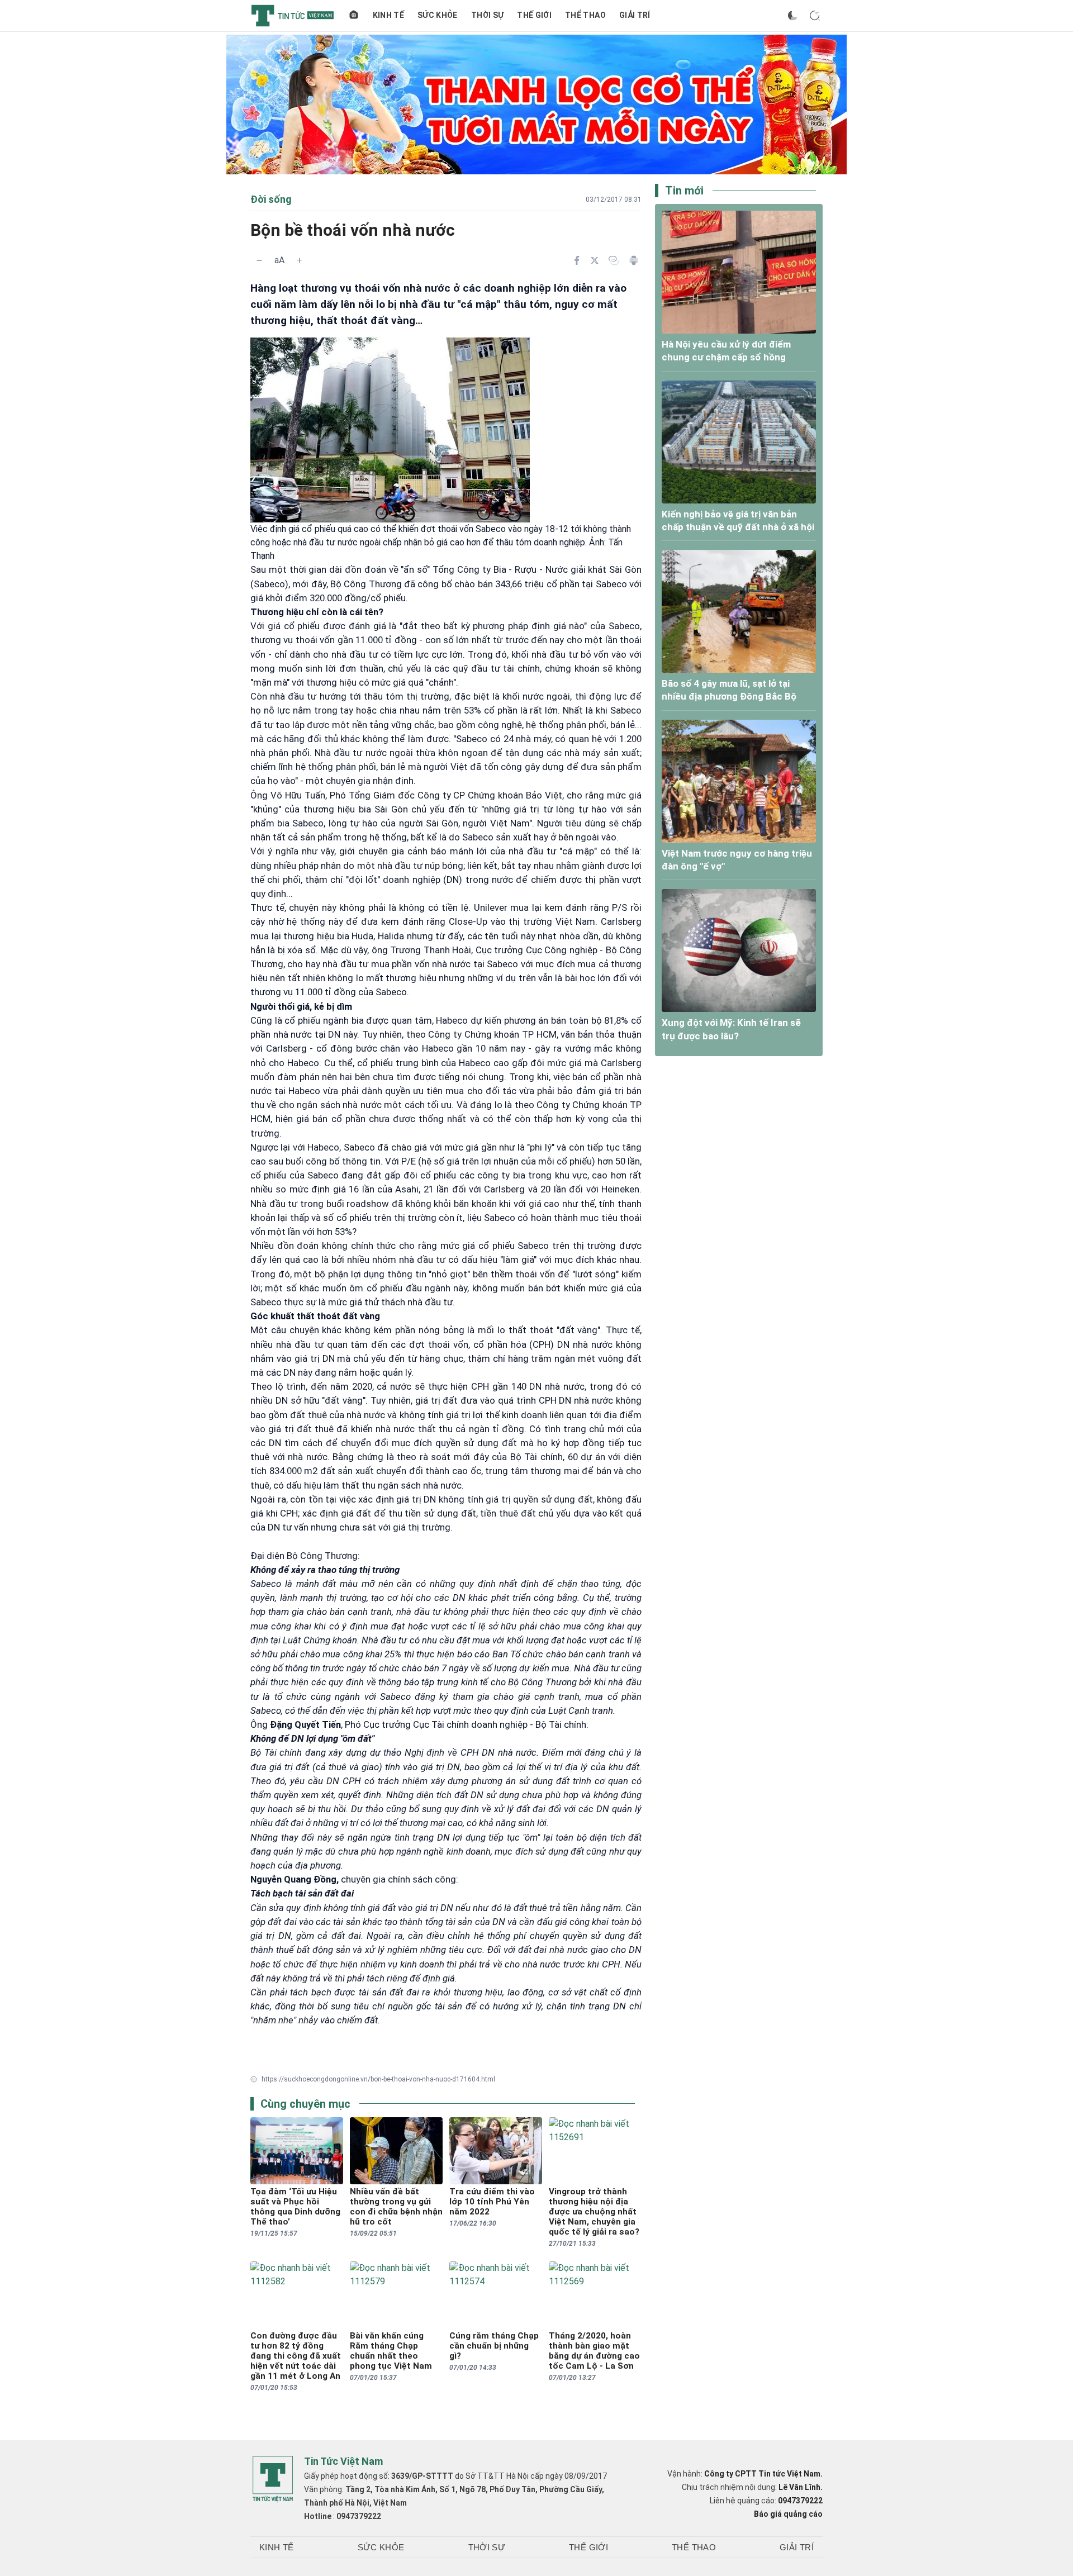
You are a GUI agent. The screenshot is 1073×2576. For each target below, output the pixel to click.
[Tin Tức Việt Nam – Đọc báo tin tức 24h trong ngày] (293, 16)
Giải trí (635, 15)
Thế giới (534, 15)
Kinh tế (388, 15)
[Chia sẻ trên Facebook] (577, 260)
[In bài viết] (634, 260)
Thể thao (585, 15)
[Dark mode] (792, 16)
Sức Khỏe (438, 15)
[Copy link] (614, 260)
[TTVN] (273, 2479)
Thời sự (487, 15)
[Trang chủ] (354, 16)
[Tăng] (300, 260)
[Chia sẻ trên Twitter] (595, 260)
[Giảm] (259, 260)
